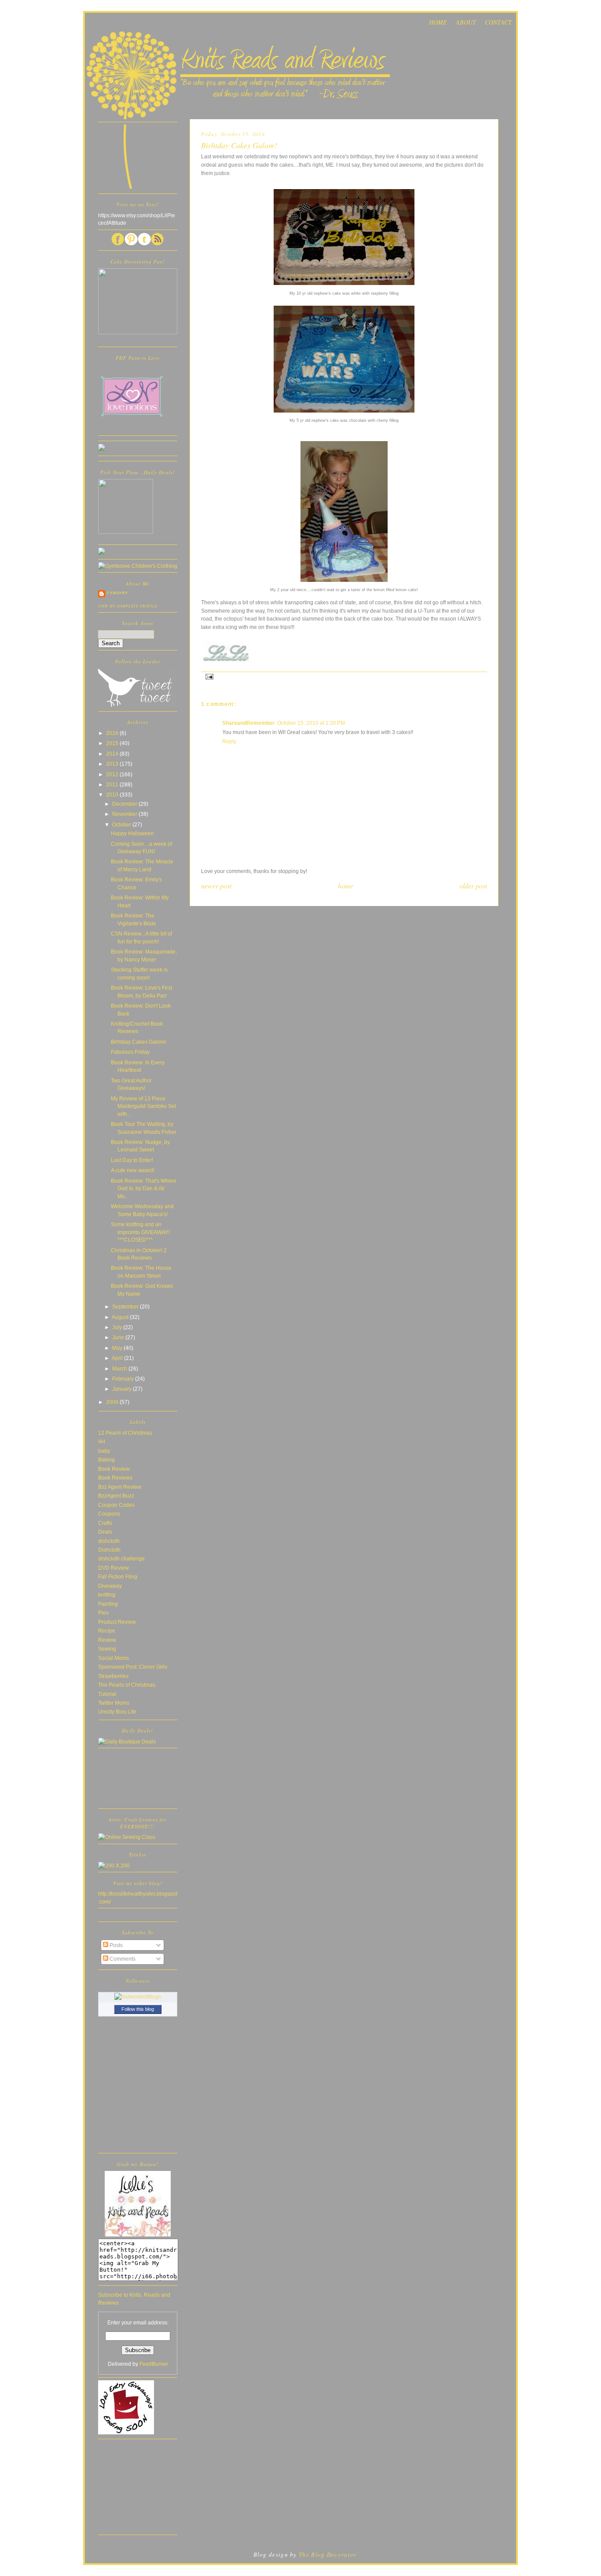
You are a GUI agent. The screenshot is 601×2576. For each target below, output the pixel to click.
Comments (122, 1959)
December (125, 804)
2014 (113, 754)
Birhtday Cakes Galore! (139, 1042)
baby (104, 1451)
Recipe (107, 1631)
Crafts (105, 1523)
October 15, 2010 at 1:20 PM (311, 723)
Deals (105, 1532)
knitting (107, 1595)
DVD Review (114, 1568)
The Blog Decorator (328, 2554)
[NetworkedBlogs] (138, 1997)
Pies (103, 1613)
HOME (438, 22)
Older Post (473, 886)
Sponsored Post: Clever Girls (133, 1667)
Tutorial (107, 1694)
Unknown (117, 593)
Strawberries (113, 1676)
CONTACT (498, 22)
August (121, 1317)
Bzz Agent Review (120, 1487)
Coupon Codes (116, 1505)
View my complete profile (128, 606)
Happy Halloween (132, 833)
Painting (108, 1604)
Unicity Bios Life (117, 1712)
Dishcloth (109, 1550)
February (124, 1379)
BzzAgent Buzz (116, 1496)
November (125, 814)
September (126, 1306)
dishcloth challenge (121, 1558)
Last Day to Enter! (132, 1160)
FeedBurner (154, 2364)
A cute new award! (133, 1170)
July (118, 1327)
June (119, 1337)
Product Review (117, 1622)
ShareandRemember (248, 723)
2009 (113, 1402)
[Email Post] (208, 676)
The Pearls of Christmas (127, 1685)
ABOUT (466, 22)
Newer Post (216, 886)
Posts (115, 1945)
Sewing (107, 1649)
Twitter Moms (114, 1703)
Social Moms (114, 1658)
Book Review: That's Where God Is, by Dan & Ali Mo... (144, 1188)
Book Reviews (115, 1478)
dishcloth (109, 1541)
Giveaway (110, 1586)
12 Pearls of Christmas (125, 1433)
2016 (113, 733)
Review (107, 1640)
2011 (113, 784)
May (118, 1348)
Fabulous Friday (130, 1052)
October (122, 824)
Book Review (114, 1469)
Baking (106, 1460)
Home (346, 886)
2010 (113, 795)
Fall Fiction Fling (118, 1577)
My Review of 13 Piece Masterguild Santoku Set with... (143, 1106)
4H (102, 1441)
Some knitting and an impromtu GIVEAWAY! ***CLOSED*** (140, 1232)
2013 (113, 764)
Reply (229, 741)
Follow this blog (138, 2009)
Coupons (109, 1514)
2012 (113, 774)
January (123, 1389)
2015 (113, 743)
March (120, 1368)
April (118, 1358)
